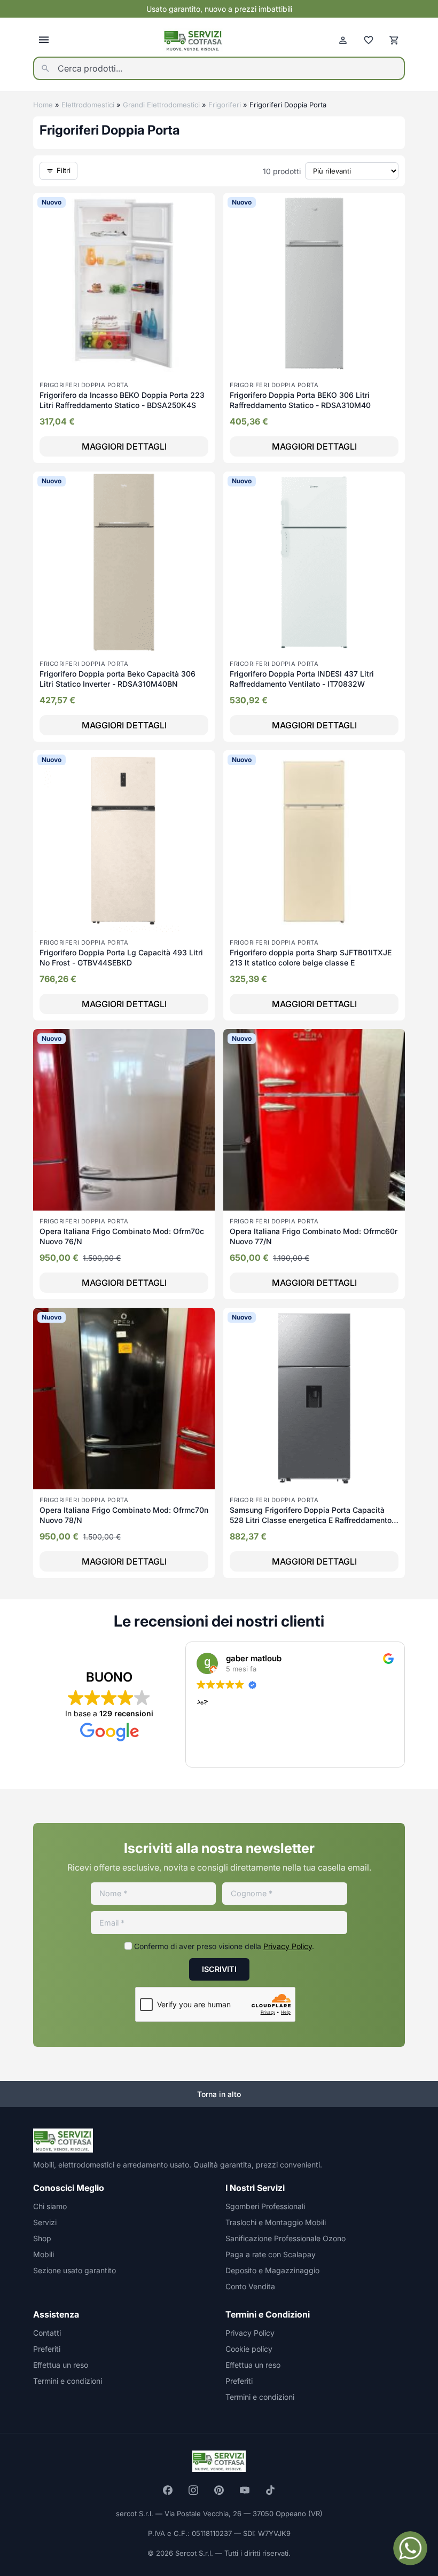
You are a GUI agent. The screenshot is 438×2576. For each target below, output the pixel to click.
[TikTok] (270, 2490)
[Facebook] (168, 2490)
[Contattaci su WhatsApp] (410, 2548)
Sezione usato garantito (75, 2270)
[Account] (343, 40)
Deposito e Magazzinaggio (272, 2270)
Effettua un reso (61, 2365)
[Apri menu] (44, 40)
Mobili (44, 2254)
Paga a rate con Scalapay (271, 2254)
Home (43, 105)
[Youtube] (245, 2490)
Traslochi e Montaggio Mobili (276, 2222)
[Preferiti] (369, 40)
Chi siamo (50, 2206)
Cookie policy (249, 2349)
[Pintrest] (219, 2490)
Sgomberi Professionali (265, 2206)
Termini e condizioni (68, 2381)
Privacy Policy (288, 1946)
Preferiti (47, 2349)
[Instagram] (193, 2490)
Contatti (47, 2333)
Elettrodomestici (88, 105)
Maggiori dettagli (124, 446)
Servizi (45, 2222)
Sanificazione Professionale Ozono (286, 2238)
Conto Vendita (250, 2286)
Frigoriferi (225, 105)
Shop (42, 2238)
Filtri (64, 170)
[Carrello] (394, 40)
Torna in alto (219, 2094)
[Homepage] (193, 40)
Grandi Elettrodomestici (161, 105)
